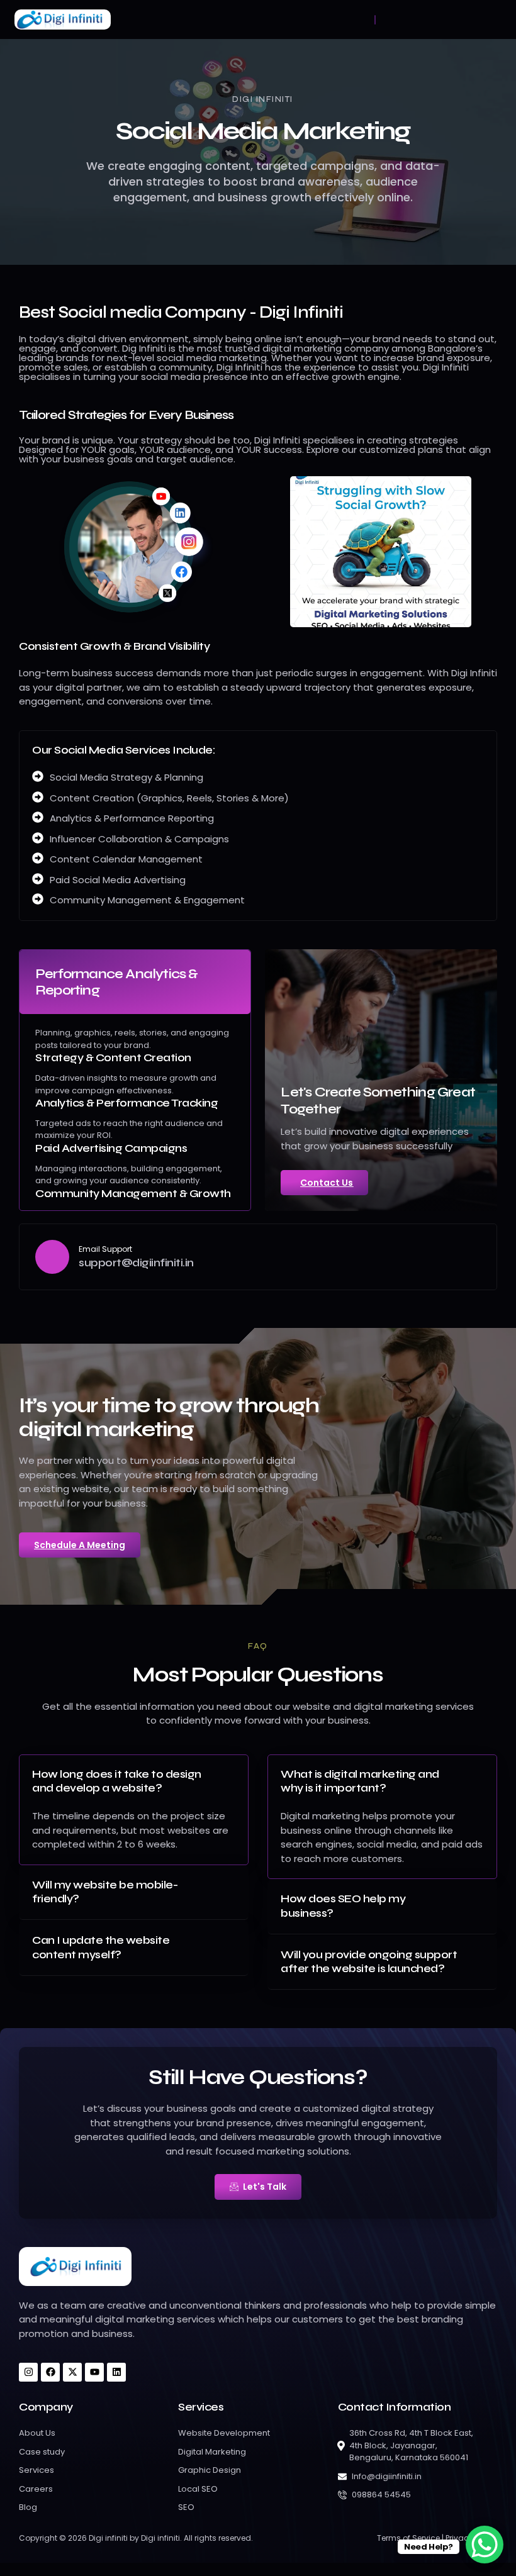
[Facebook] (50, 2372)
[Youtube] (94, 2372)
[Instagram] (28, 2372)
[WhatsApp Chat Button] (485, 2545)
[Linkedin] (116, 2372)
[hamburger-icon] (375, 20)
